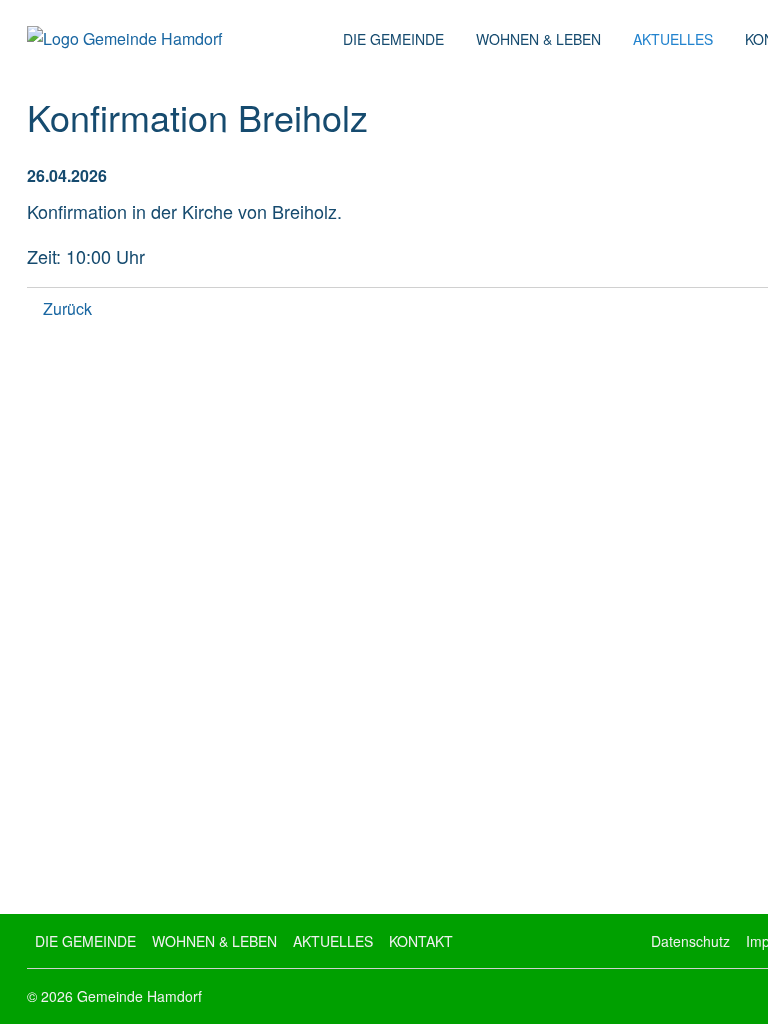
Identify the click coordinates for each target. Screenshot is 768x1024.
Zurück (67, 308)
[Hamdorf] (177, 39)
